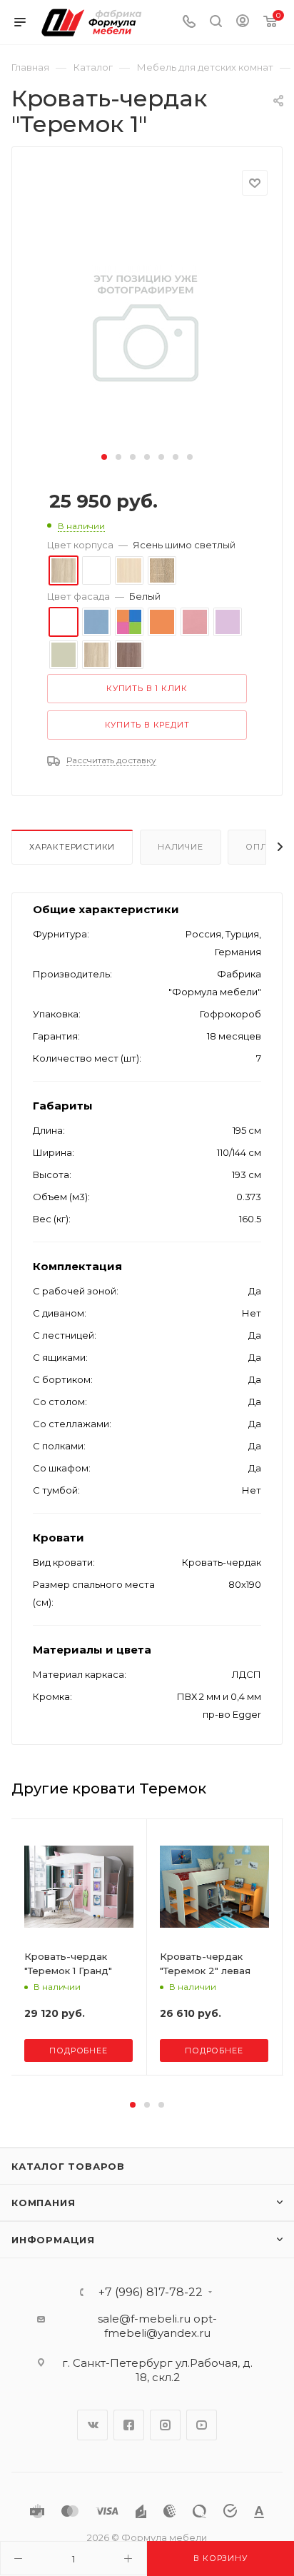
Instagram (165, 2425)
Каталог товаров (68, 2166)
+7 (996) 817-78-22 (151, 2293)
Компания (43, 2203)
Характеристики (72, 847)
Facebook (129, 2425)
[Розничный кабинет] (243, 22)
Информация (53, 2240)
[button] (104, 457)
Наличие (181, 847)
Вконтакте (92, 2425)
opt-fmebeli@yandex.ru (161, 2326)
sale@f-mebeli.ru (144, 2319)
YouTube (202, 2425)
